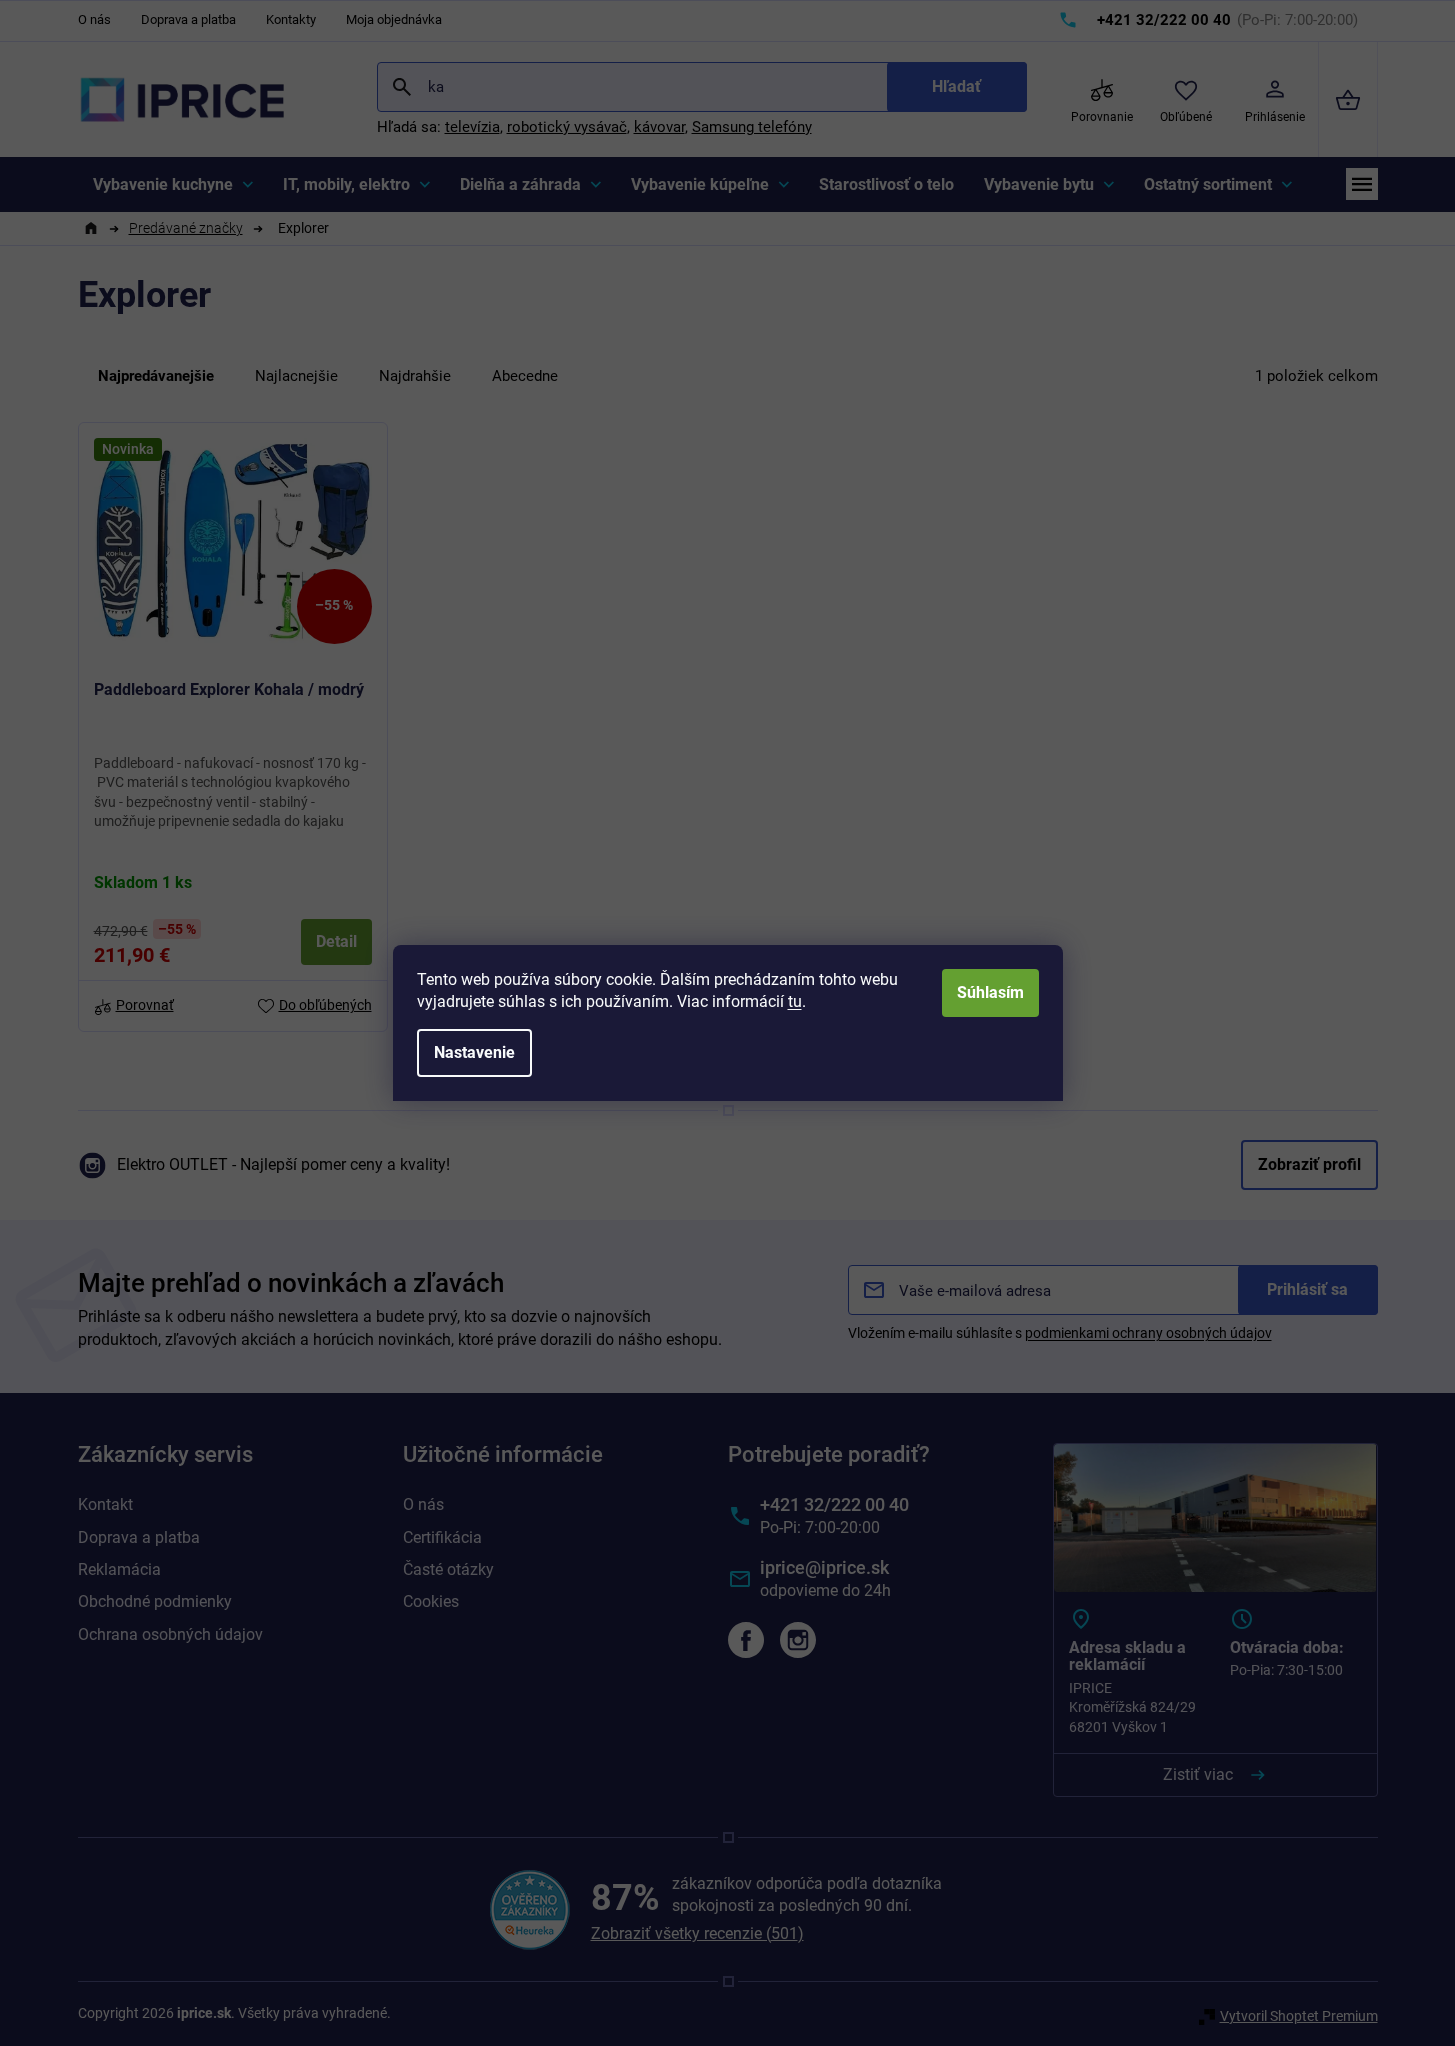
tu (795, 1001)
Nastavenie (474, 1052)
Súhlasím (990, 992)
